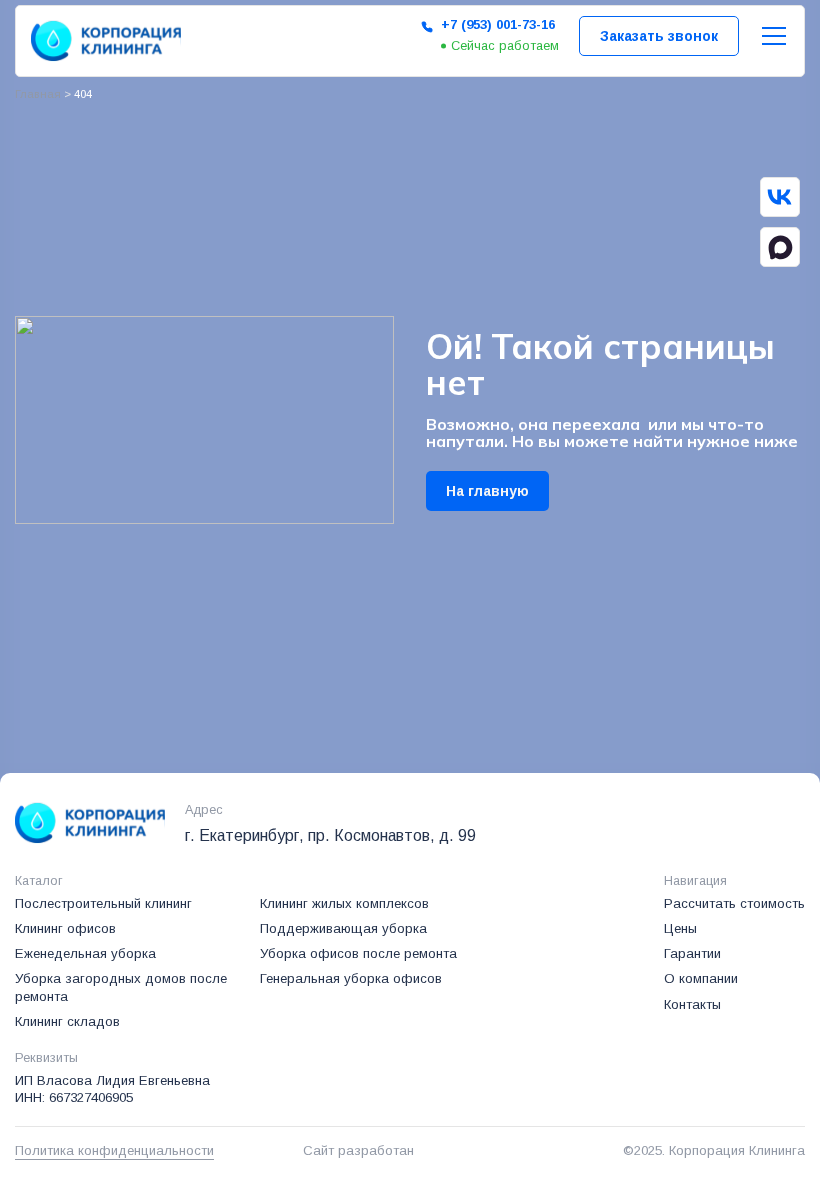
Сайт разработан (358, 1150)
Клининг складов (67, 1021)
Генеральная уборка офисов (351, 978)
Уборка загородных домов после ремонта (121, 987)
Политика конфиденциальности (114, 1150)
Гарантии (692, 953)
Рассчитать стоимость (734, 903)
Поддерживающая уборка (343, 928)
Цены (680, 928)
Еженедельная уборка (85, 953)
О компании (701, 978)
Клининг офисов (65, 928)
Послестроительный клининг (103, 903)
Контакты (692, 1004)
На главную (487, 491)
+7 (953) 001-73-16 (498, 24)
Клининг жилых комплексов (344, 903)
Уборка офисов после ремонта (358, 953)
